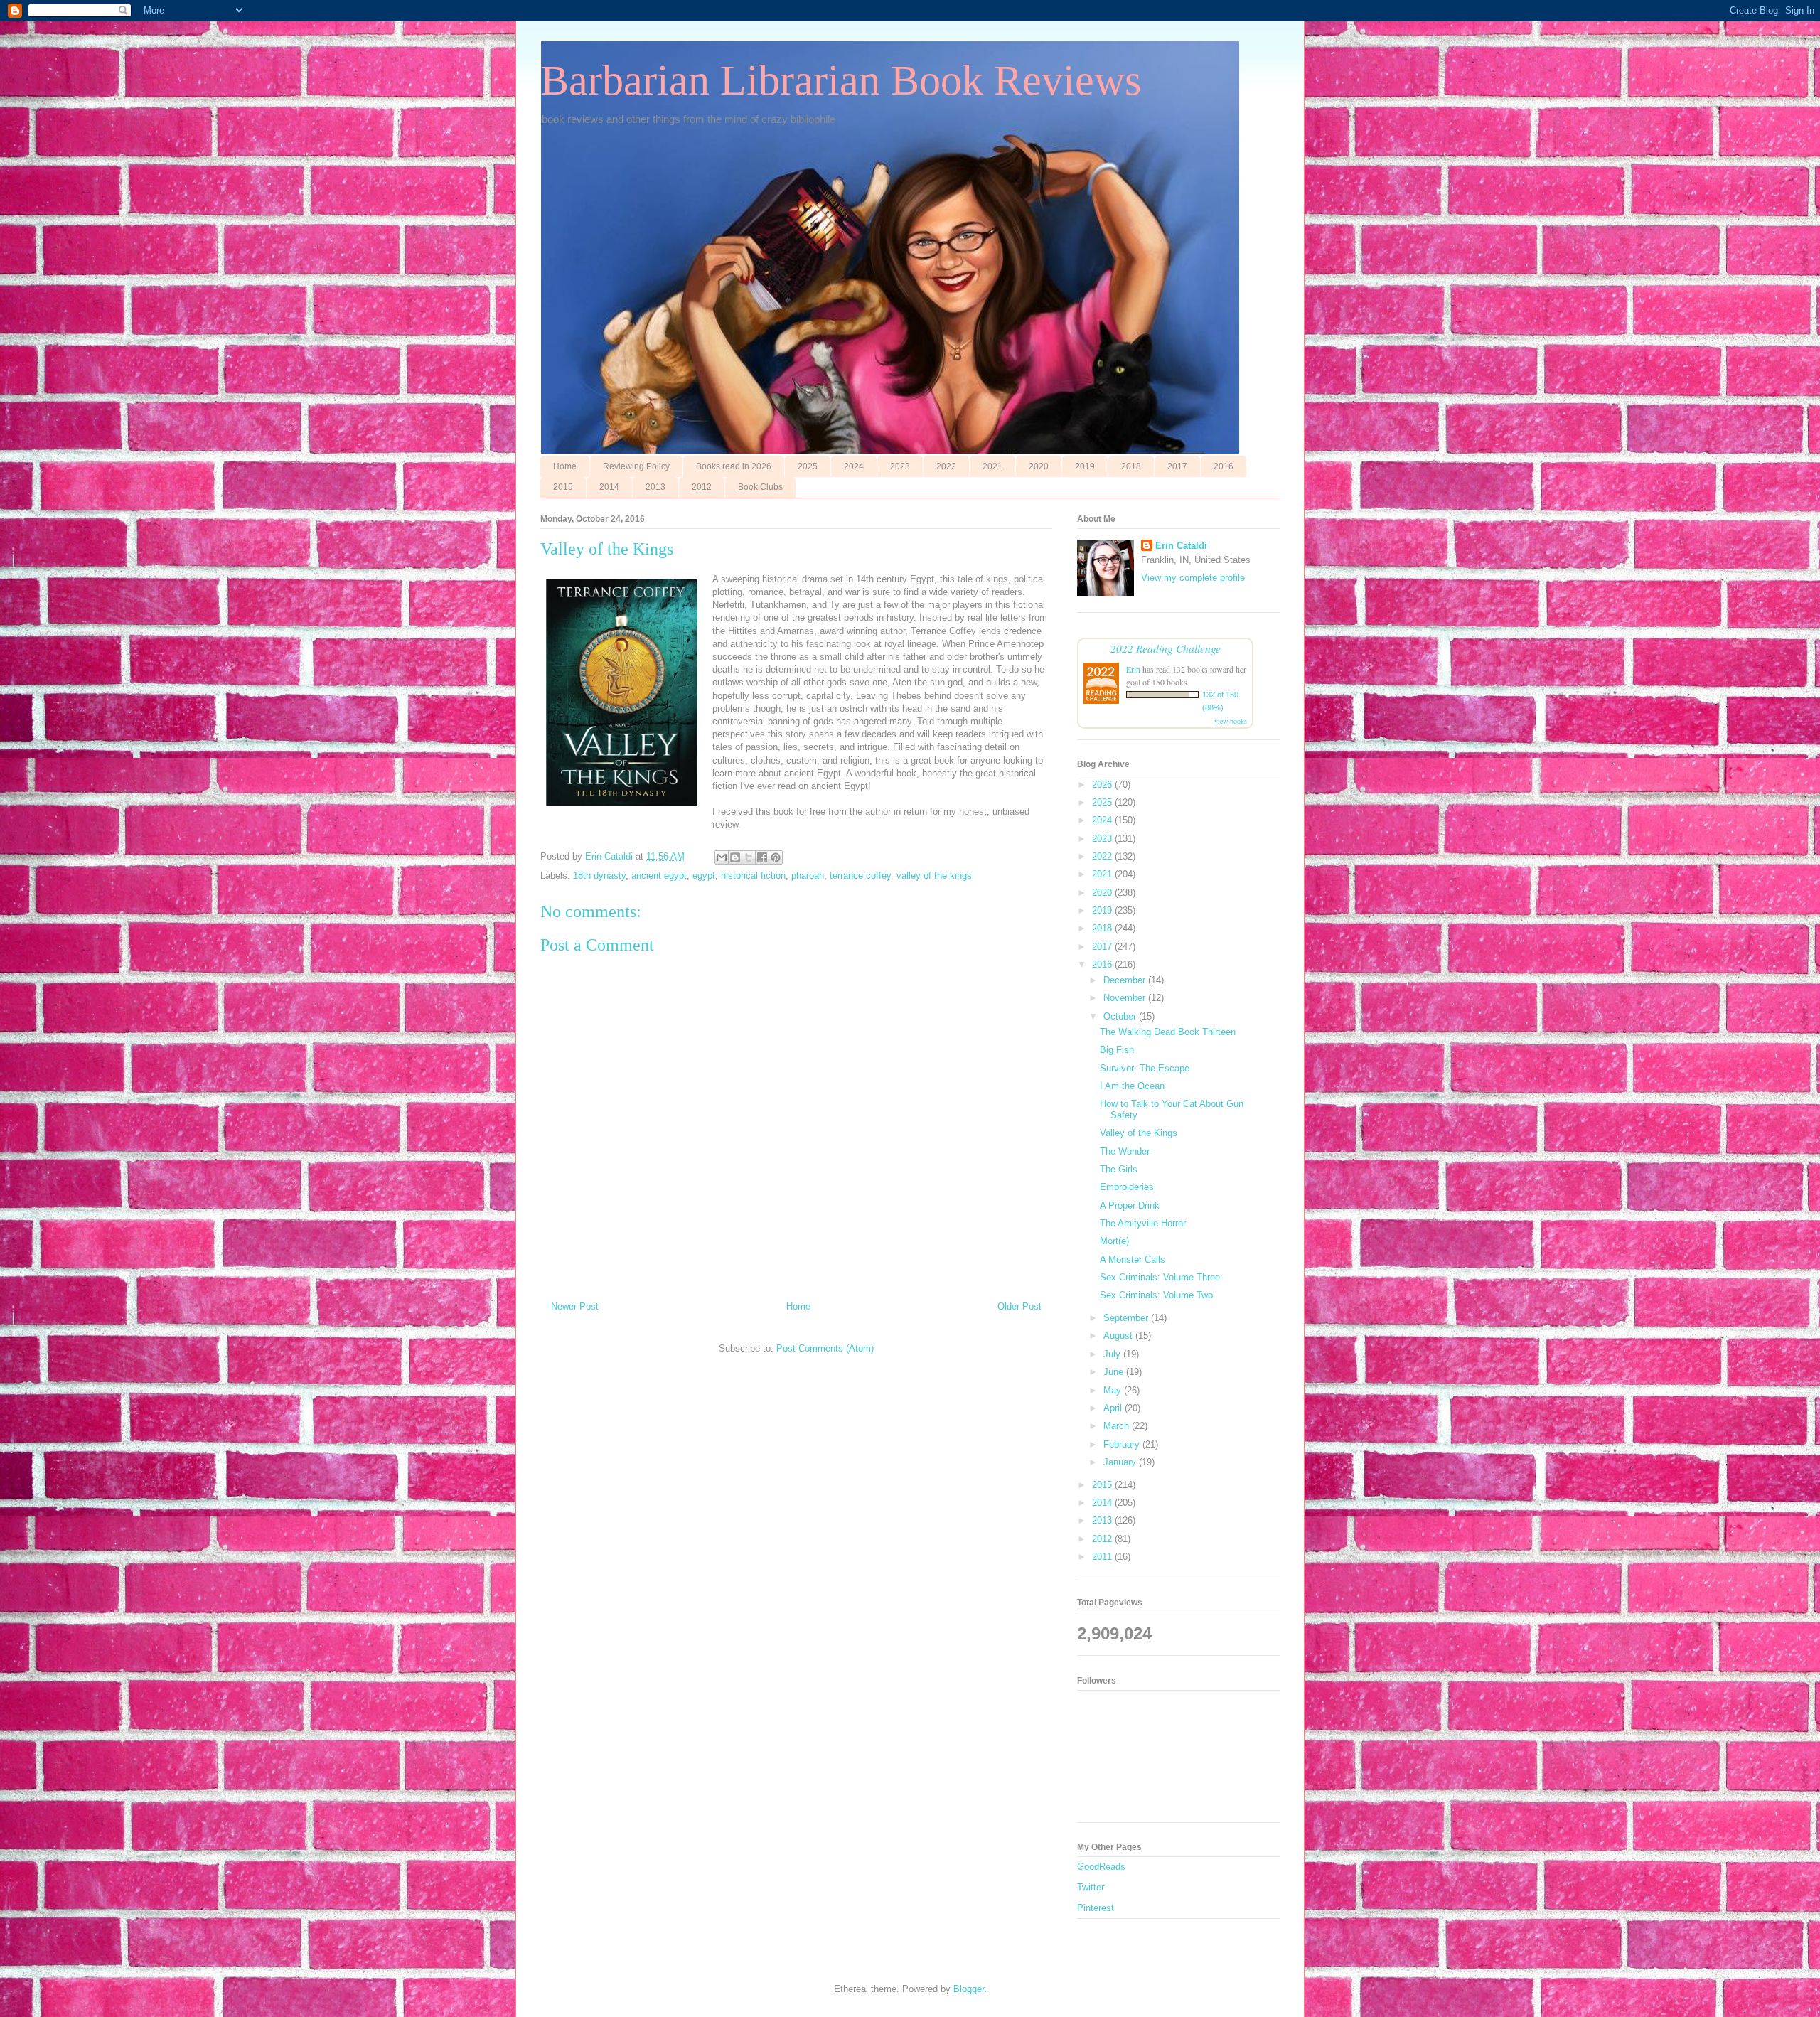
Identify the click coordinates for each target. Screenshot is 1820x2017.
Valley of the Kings (1139, 1133)
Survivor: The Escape (1145, 1068)
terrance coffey (860, 876)
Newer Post (575, 1306)
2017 (1177, 466)
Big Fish (1117, 1050)
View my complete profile (1193, 578)
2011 (1103, 1557)
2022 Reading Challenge (1166, 648)
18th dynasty (599, 876)
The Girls (1119, 1169)
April (1114, 1408)
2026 (1103, 785)
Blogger (969, 1989)
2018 (1131, 466)
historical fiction (753, 876)
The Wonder (1125, 1151)
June (1115, 1372)
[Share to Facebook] (762, 857)
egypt (704, 876)
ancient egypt (659, 876)
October (1121, 1016)
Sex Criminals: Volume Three (1160, 1277)
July (1113, 1354)
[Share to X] (749, 857)
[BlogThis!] (735, 857)
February (1123, 1444)
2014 (609, 487)
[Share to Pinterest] (776, 857)
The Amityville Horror (1143, 1223)
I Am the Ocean (1132, 1086)
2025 (808, 466)
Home (565, 466)
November (1126, 998)
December (1126, 980)
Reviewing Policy (636, 466)
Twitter (1091, 1887)
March (1118, 1426)
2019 (1085, 466)
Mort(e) (1114, 1241)
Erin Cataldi (1181, 546)
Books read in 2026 (734, 466)
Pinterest (1096, 1908)
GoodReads (1101, 1867)
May (1114, 1390)
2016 (1224, 466)
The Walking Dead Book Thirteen (1168, 1032)
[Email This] (722, 857)
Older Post (1019, 1306)
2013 (655, 487)
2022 (946, 466)
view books (1231, 721)
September (1127, 1318)
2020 (1039, 466)
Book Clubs (760, 487)
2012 (702, 487)
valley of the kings (934, 876)
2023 (900, 466)
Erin (1133, 669)
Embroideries (1127, 1187)
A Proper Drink (1130, 1205)
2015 (563, 487)
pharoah (808, 876)
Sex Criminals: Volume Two (1156, 1295)
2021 (992, 466)
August (1119, 1336)
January (1121, 1462)
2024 (854, 466)
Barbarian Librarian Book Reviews (841, 80)
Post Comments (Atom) (825, 1348)
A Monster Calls (1133, 1259)
